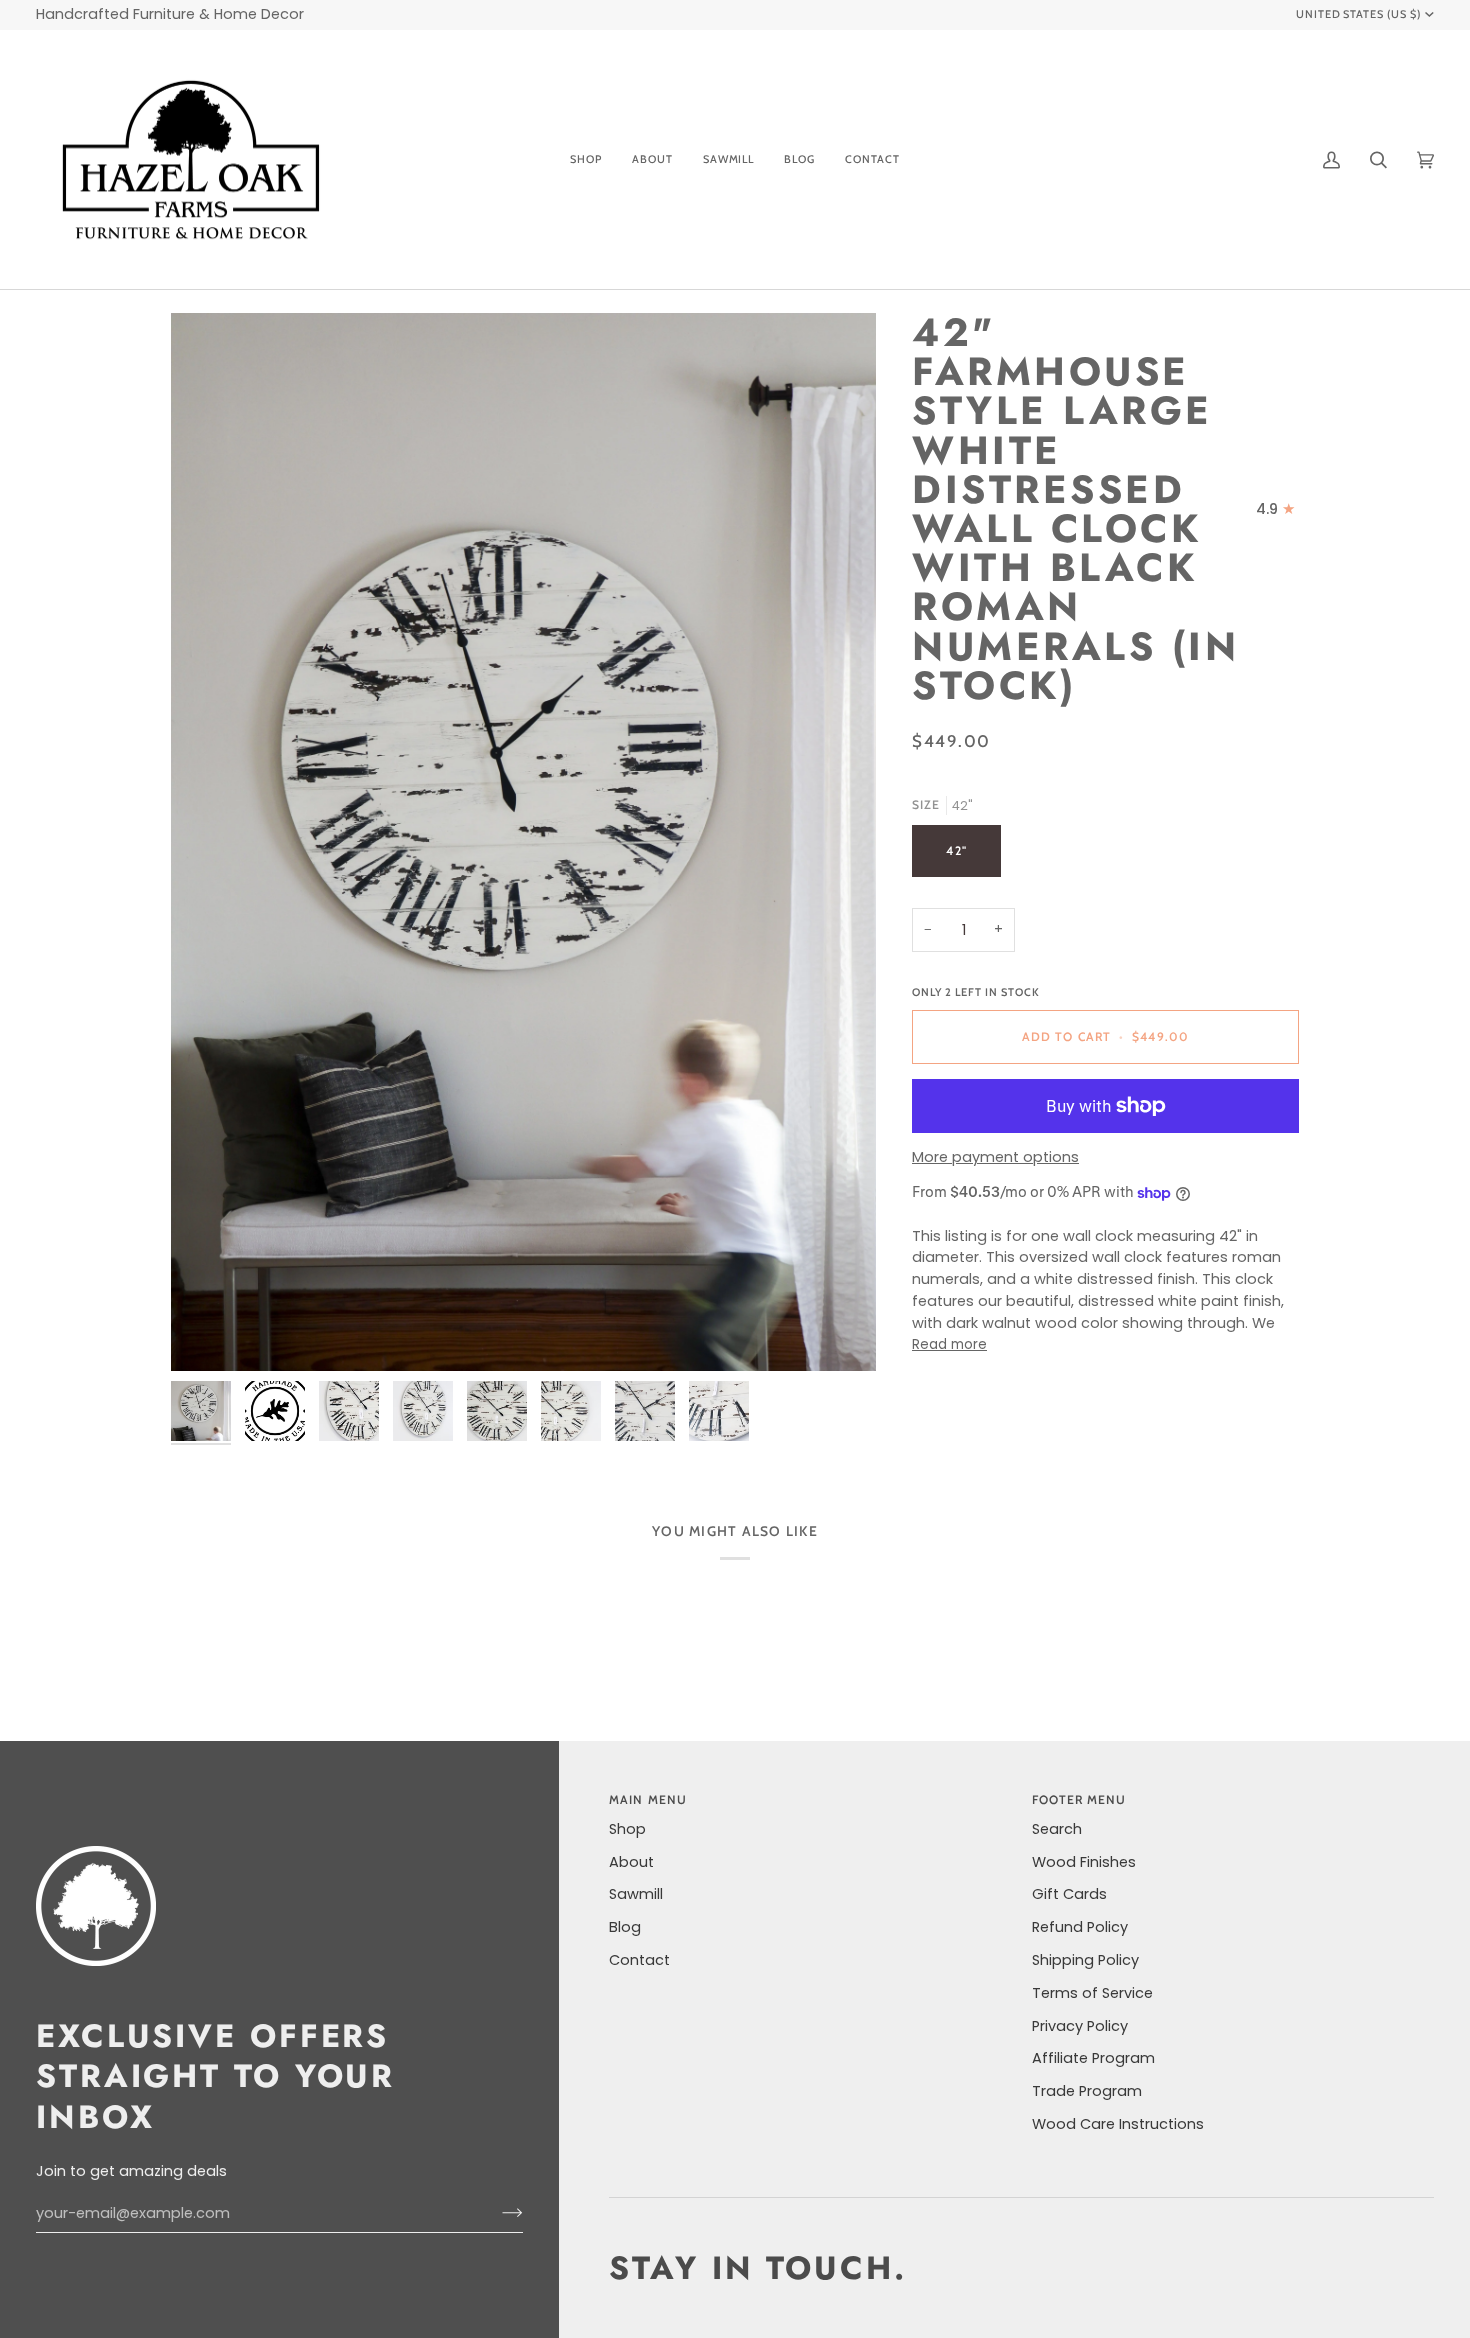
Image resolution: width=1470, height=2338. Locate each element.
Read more (949, 1345)
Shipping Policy (1085, 1960)
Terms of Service (1092, 1993)
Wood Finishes (1084, 1862)
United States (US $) (1359, 14)
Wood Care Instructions (1118, 2124)
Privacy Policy (1080, 2026)
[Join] (496, 2213)
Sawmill (636, 1894)
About (631, 1862)
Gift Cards (1069, 1894)
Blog (625, 1927)
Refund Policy (1080, 1927)
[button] (586, 160)
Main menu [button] (648, 1799)
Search (1057, 1829)
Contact (639, 1960)
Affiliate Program (1093, 2058)
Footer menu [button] (1079, 1799)
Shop (627, 1829)
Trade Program (1087, 2091)
